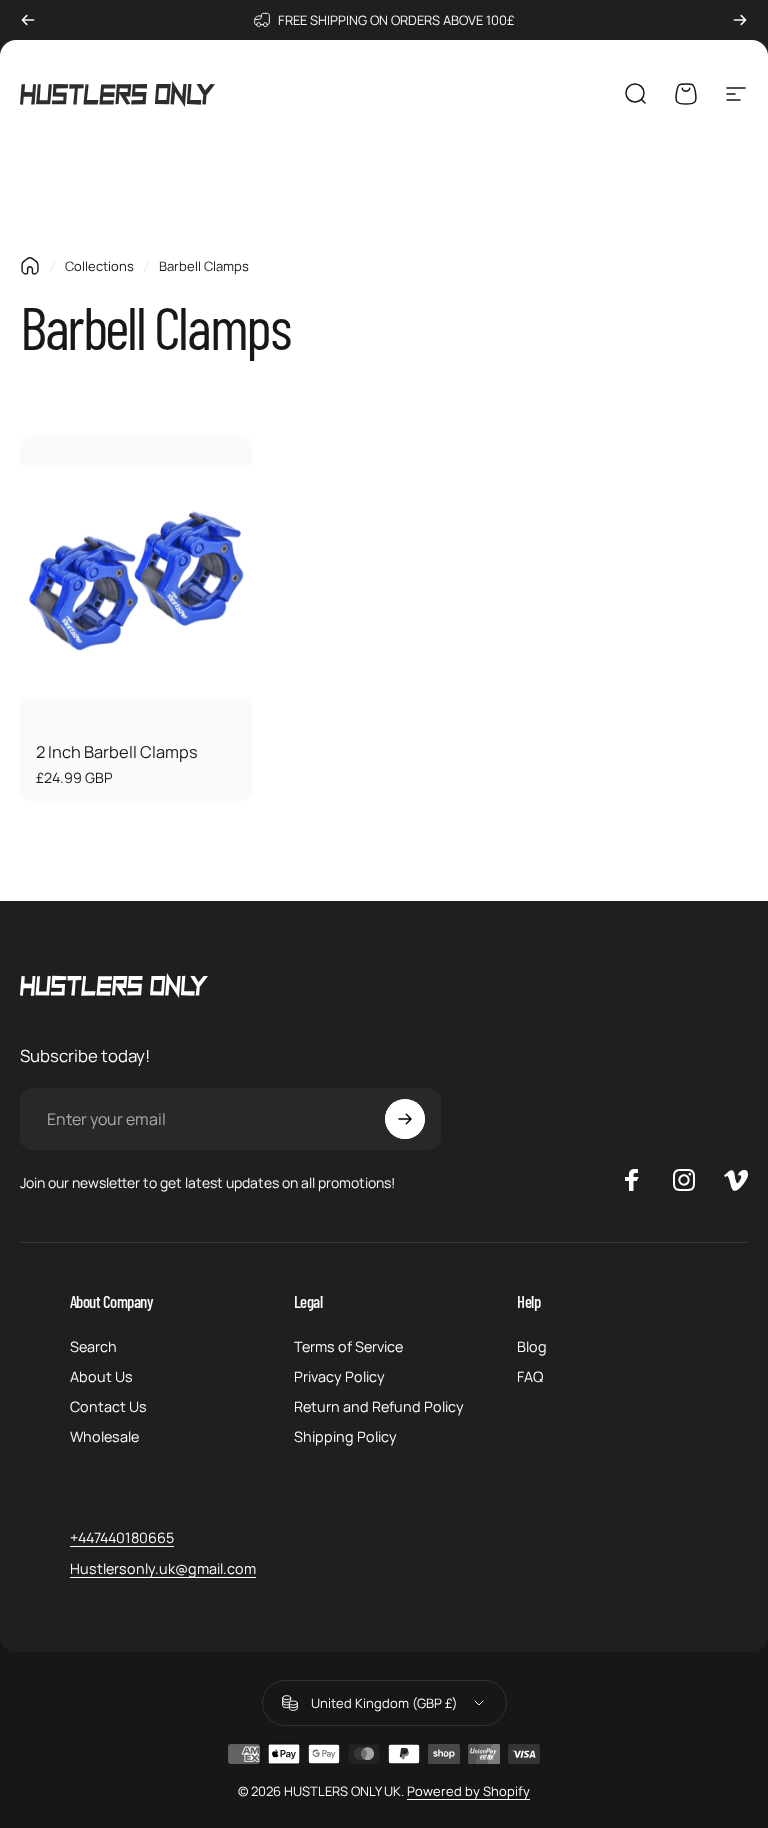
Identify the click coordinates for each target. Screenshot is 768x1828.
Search (93, 1347)
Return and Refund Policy (379, 1407)
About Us (101, 1377)
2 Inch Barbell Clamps (117, 752)
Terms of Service (348, 1347)
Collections (99, 266)
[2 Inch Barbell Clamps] (136, 581)
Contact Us (108, 1407)
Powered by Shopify (468, 1791)
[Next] (740, 20)
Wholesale (104, 1437)
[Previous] (28, 20)
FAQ (530, 1377)
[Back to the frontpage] (30, 266)
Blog (532, 1347)
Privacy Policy (339, 1377)
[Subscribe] (405, 1119)
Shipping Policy (345, 1437)
